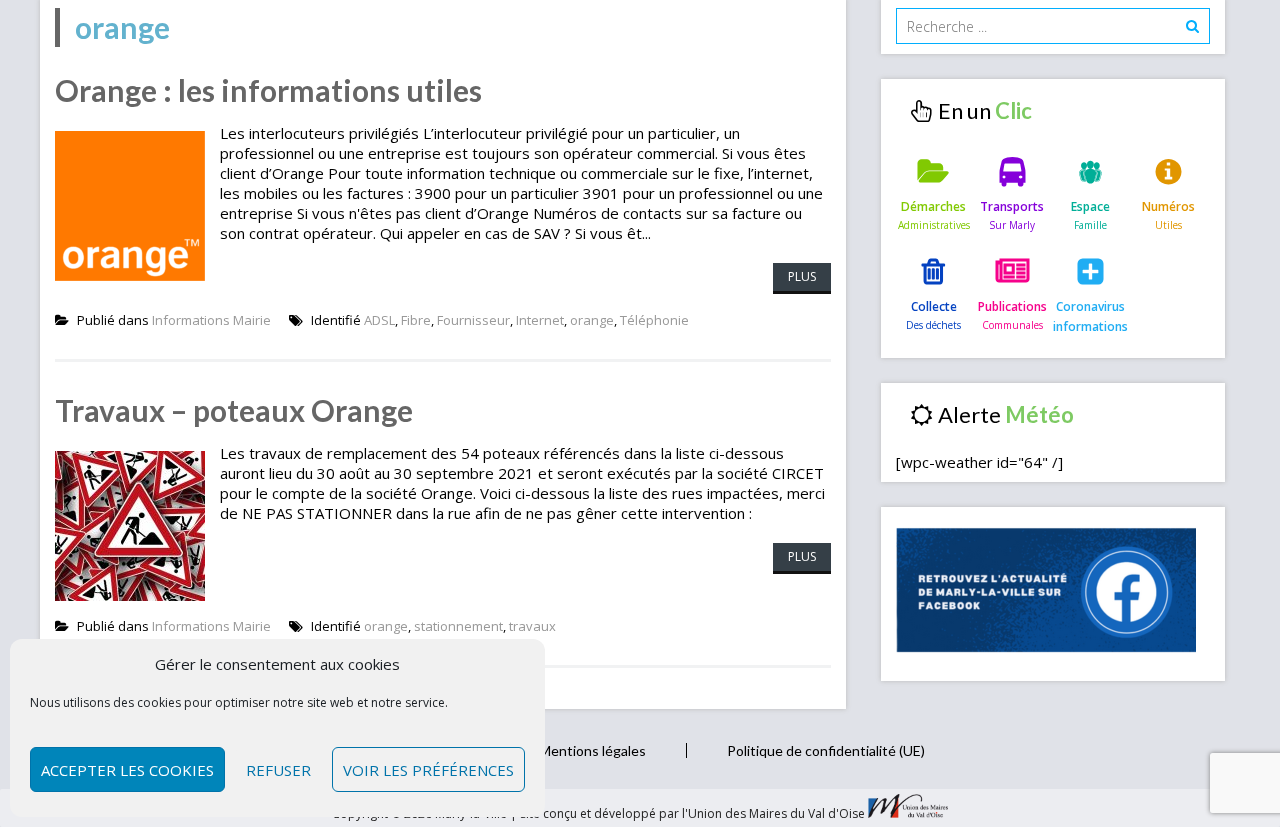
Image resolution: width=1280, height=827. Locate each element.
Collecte (934, 306)
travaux (532, 626)
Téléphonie (654, 320)
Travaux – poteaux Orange (234, 410)
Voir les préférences (428, 770)
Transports (1012, 206)
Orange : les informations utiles (268, 90)
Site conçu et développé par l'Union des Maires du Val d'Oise (692, 813)
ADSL (379, 320)
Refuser (278, 770)
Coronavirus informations (1090, 316)
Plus (802, 276)
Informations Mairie (211, 320)
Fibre (416, 320)
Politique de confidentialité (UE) (826, 750)
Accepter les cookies (127, 770)
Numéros (1168, 206)
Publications (1012, 306)
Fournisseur (473, 320)
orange (592, 320)
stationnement (458, 626)
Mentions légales (592, 750)
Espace (1090, 206)
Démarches (933, 206)
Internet (540, 320)
